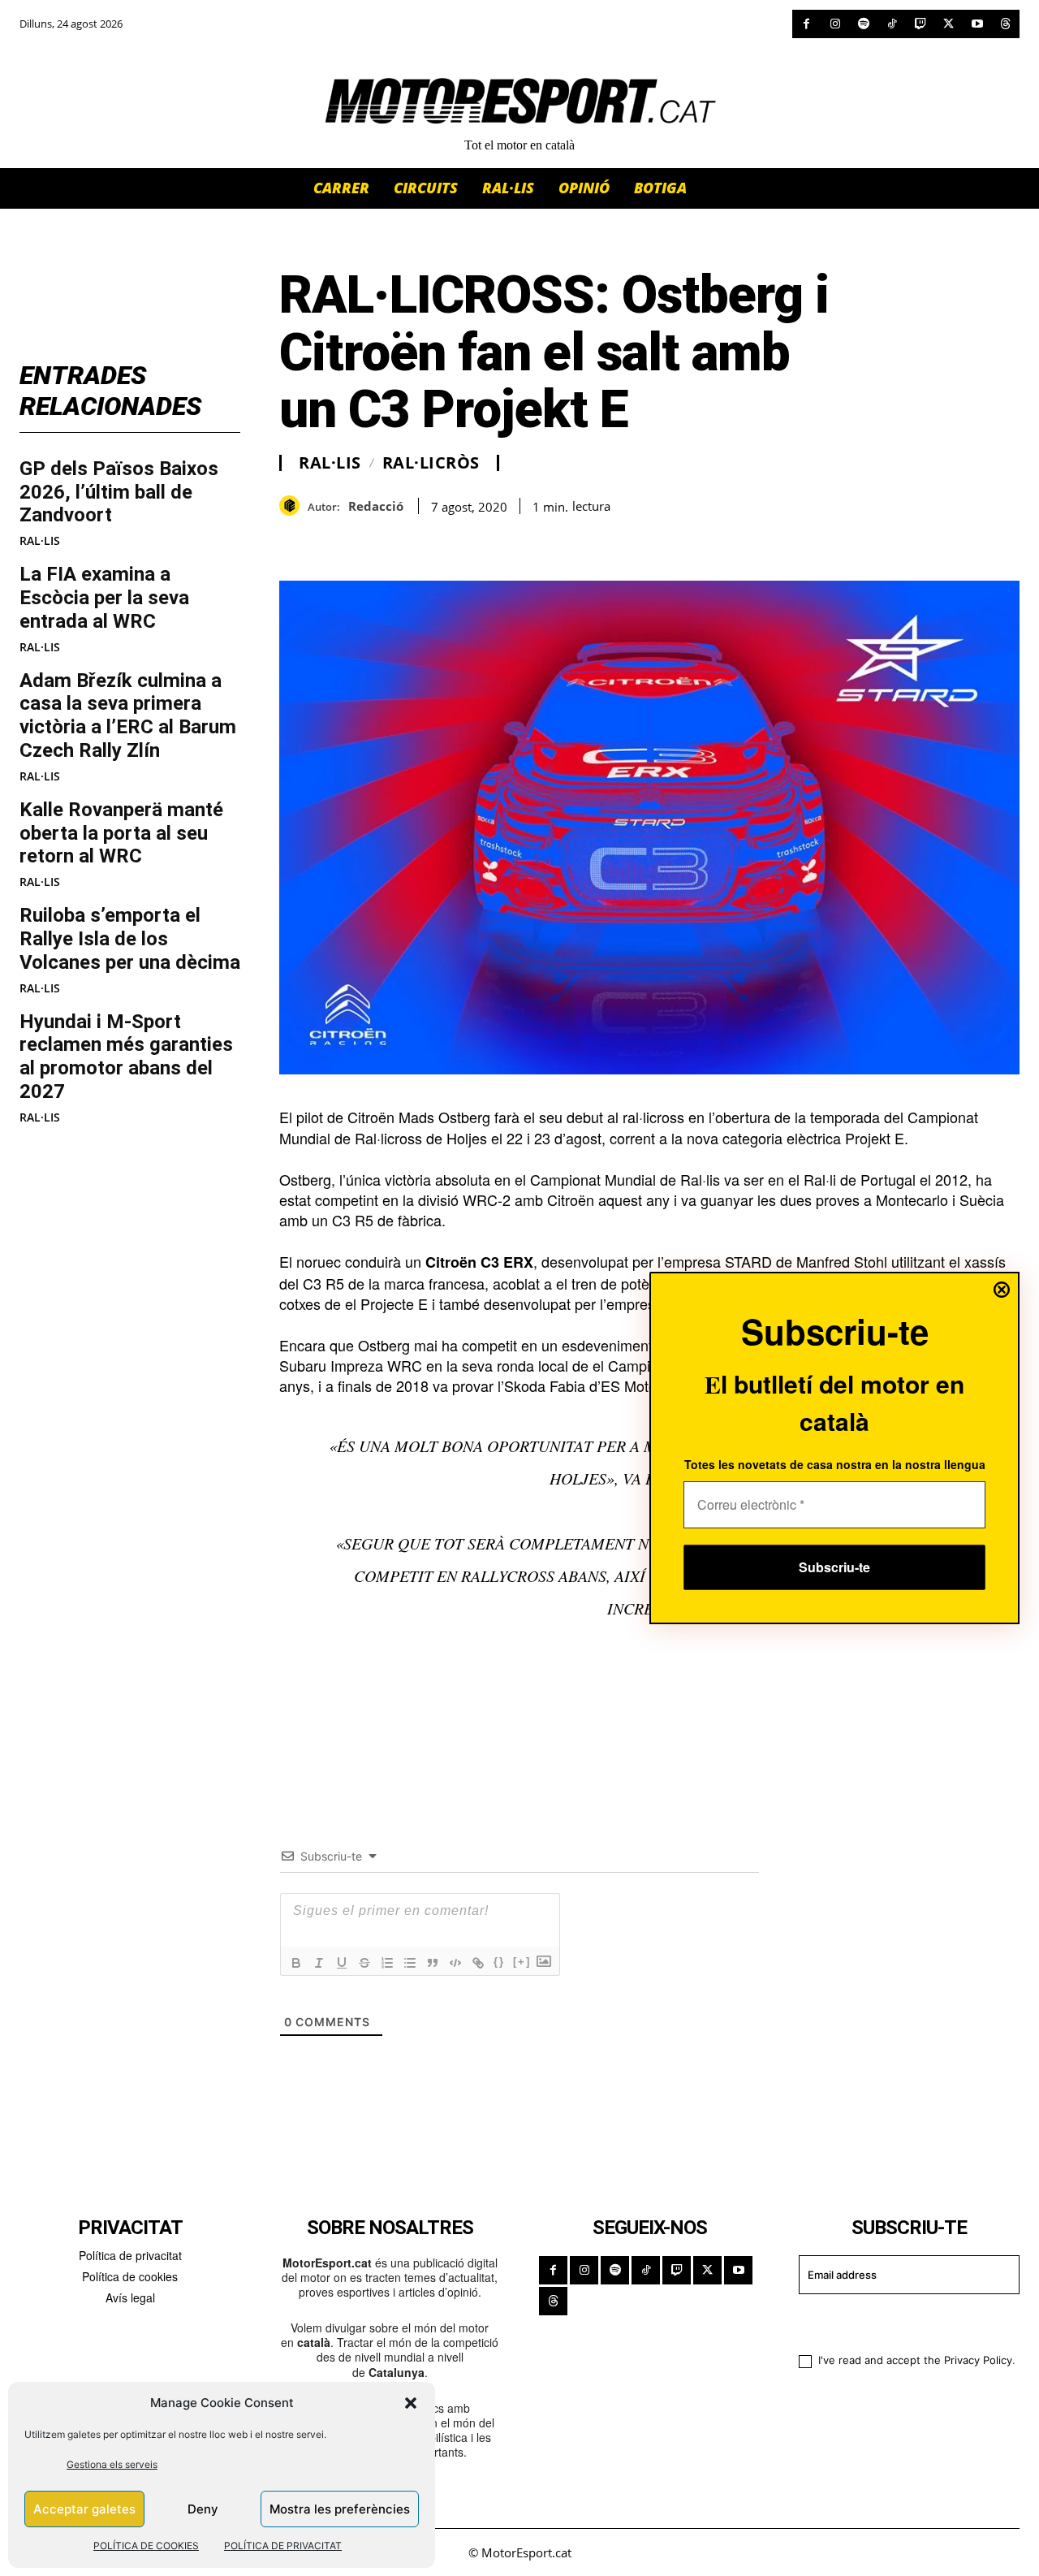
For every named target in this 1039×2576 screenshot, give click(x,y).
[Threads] (1005, 24)
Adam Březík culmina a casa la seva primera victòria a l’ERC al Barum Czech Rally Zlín (128, 715)
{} (499, 1962)
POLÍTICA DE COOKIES (146, 2546)
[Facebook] (806, 24)
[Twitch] (920, 24)
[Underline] (342, 1963)
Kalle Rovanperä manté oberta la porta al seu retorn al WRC (121, 833)
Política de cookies (130, 2276)
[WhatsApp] (333, 540)
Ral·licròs (431, 463)
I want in (899, 2321)
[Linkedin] (407, 540)
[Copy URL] (445, 540)
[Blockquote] (433, 1963)
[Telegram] (482, 540)
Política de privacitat (130, 2255)
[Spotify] (863, 24)
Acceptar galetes (84, 2509)
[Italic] (319, 1963)
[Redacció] (293, 506)
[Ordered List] (387, 1963)
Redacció (376, 506)
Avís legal (130, 2297)
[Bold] (296, 1963)
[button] (411, 2403)
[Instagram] (835, 24)
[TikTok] (892, 24)
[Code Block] (455, 1963)
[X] (948, 24)
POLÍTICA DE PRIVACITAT (283, 2546)
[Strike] (364, 1963)
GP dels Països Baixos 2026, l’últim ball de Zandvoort (119, 492)
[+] (522, 1962)
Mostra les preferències (340, 2509)
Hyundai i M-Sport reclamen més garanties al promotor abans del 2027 (126, 1057)
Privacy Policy (978, 2360)
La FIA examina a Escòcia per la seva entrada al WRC (104, 598)
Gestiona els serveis (112, 2464)
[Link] (478, 1963)
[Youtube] (977, 24)
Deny (203, 2509)
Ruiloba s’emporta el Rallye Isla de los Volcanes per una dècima (130, 939)
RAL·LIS (40, 541)
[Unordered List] (410, 1963)
